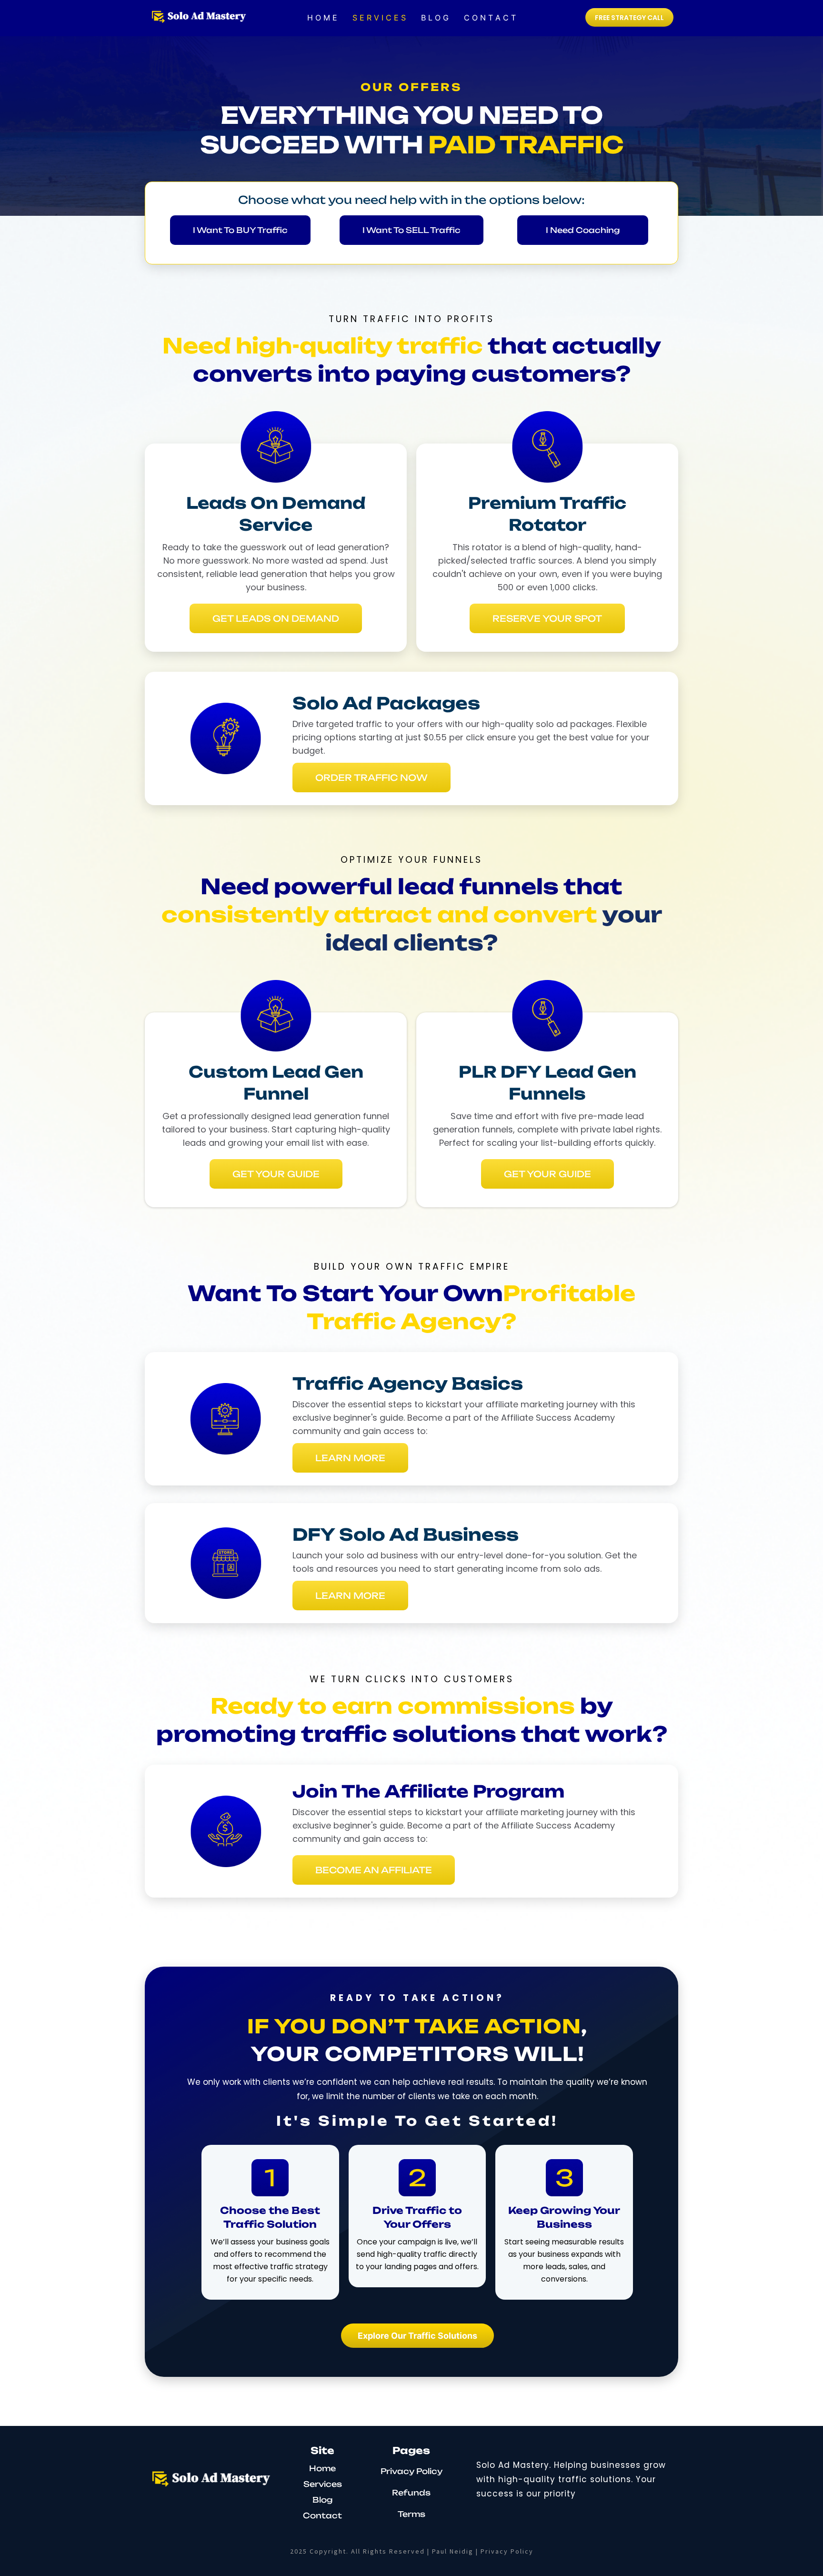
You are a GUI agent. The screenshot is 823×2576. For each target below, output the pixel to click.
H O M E (322, 18)
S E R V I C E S (379, 18)
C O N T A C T (490, 18)
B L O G (435, 18)
